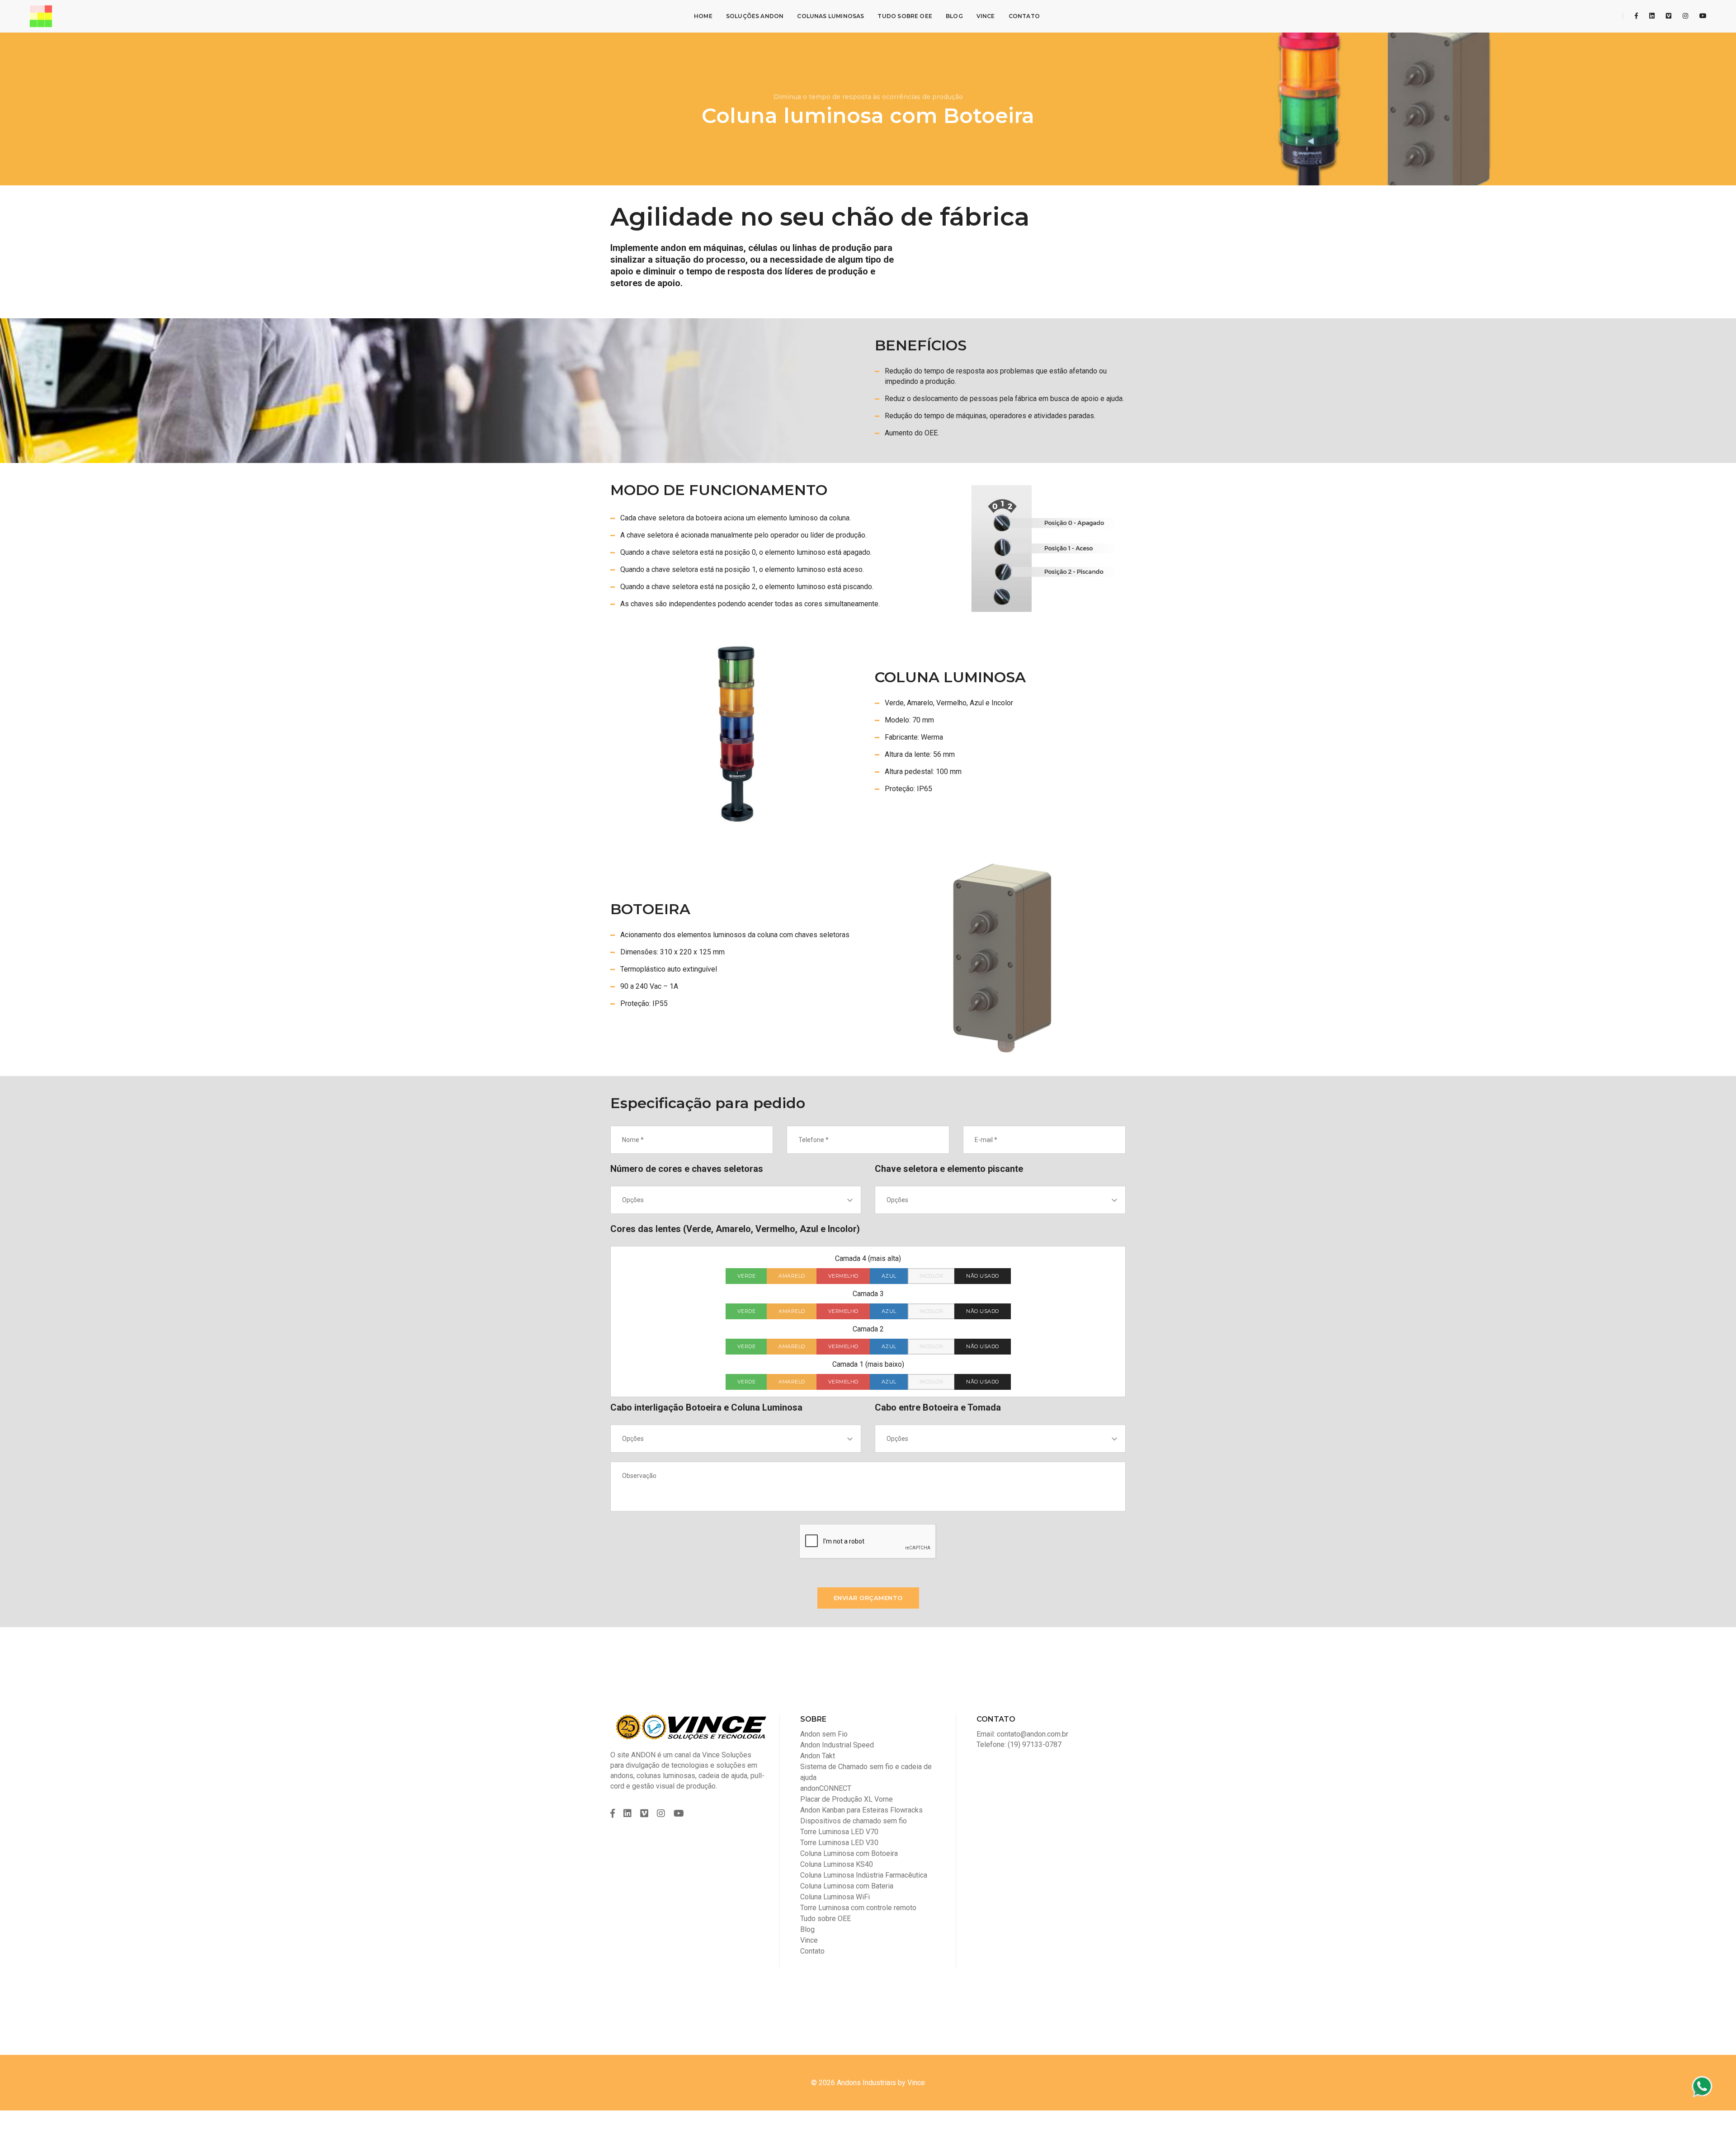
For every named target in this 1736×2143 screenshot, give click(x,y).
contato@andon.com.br (1033, 1734)
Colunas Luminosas (830, 16)
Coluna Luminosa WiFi (835, 1897)
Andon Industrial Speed (837, 1745)
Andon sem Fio (824, 1734)
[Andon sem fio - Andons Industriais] (41, 16)
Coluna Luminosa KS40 (837, 1864)
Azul (889, 1276)
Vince (986, 16)
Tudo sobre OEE (905, 16)
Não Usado (983, 1276)
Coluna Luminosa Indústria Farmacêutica (864, 1875)
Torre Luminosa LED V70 (839, 1832)
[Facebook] (1636, 16)
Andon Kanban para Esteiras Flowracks (861, 1810)
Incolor (932, 1276)
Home (703, 16)
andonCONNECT (826, 1788)
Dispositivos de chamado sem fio (854, 1821)
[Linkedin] (1652, 16)
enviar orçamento (868, 1598)
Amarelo (792, 1276)
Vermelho (843, 1276)
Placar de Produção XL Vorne (847, 1799)
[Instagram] (1685, 16)
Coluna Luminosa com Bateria (847, 1886)
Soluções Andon (755, 16)
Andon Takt (818, 1756)
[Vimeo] (1669, 16)
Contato (1024, 16)
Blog (954, 16)
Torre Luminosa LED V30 (839, 1843)
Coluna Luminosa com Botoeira (849, 1853)
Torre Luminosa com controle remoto (858, 1908)
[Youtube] (1701, 16)
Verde (747, 1276)
